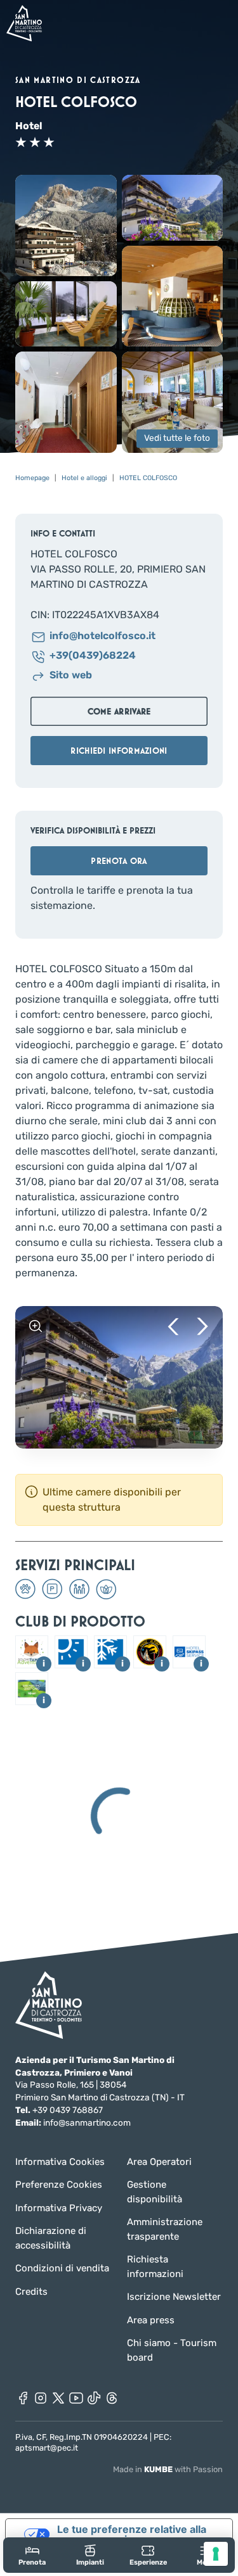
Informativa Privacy (59, 2208)
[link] (32, 2555)
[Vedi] (36, 1326)
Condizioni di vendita (62, 2268)
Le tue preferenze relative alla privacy (132, 2534)
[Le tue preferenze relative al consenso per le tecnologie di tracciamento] (216, 2554)
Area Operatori (159, 2162)
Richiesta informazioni (155, 2267)
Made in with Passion (168, 2469)
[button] (66, 225)
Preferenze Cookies (59, 2185)
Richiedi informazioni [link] (119, 751)
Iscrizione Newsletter (174, 2297)
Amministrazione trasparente (165, 2229)
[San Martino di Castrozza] (24, 23)
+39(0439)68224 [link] (93, 656)
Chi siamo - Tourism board (172, 2350)
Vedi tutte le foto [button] (177, 438)
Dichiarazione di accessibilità (51, 2238)
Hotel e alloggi (84, 478)
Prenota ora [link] (119, 861)
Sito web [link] (71, 676)
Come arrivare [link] (119, 711)
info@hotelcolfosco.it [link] (102, 636)
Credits (31, 2292)
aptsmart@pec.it (47, 2448)
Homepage (32, 478)
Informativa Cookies (60, 2162)
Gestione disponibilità (155, 2192)
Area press (151, 2320)
